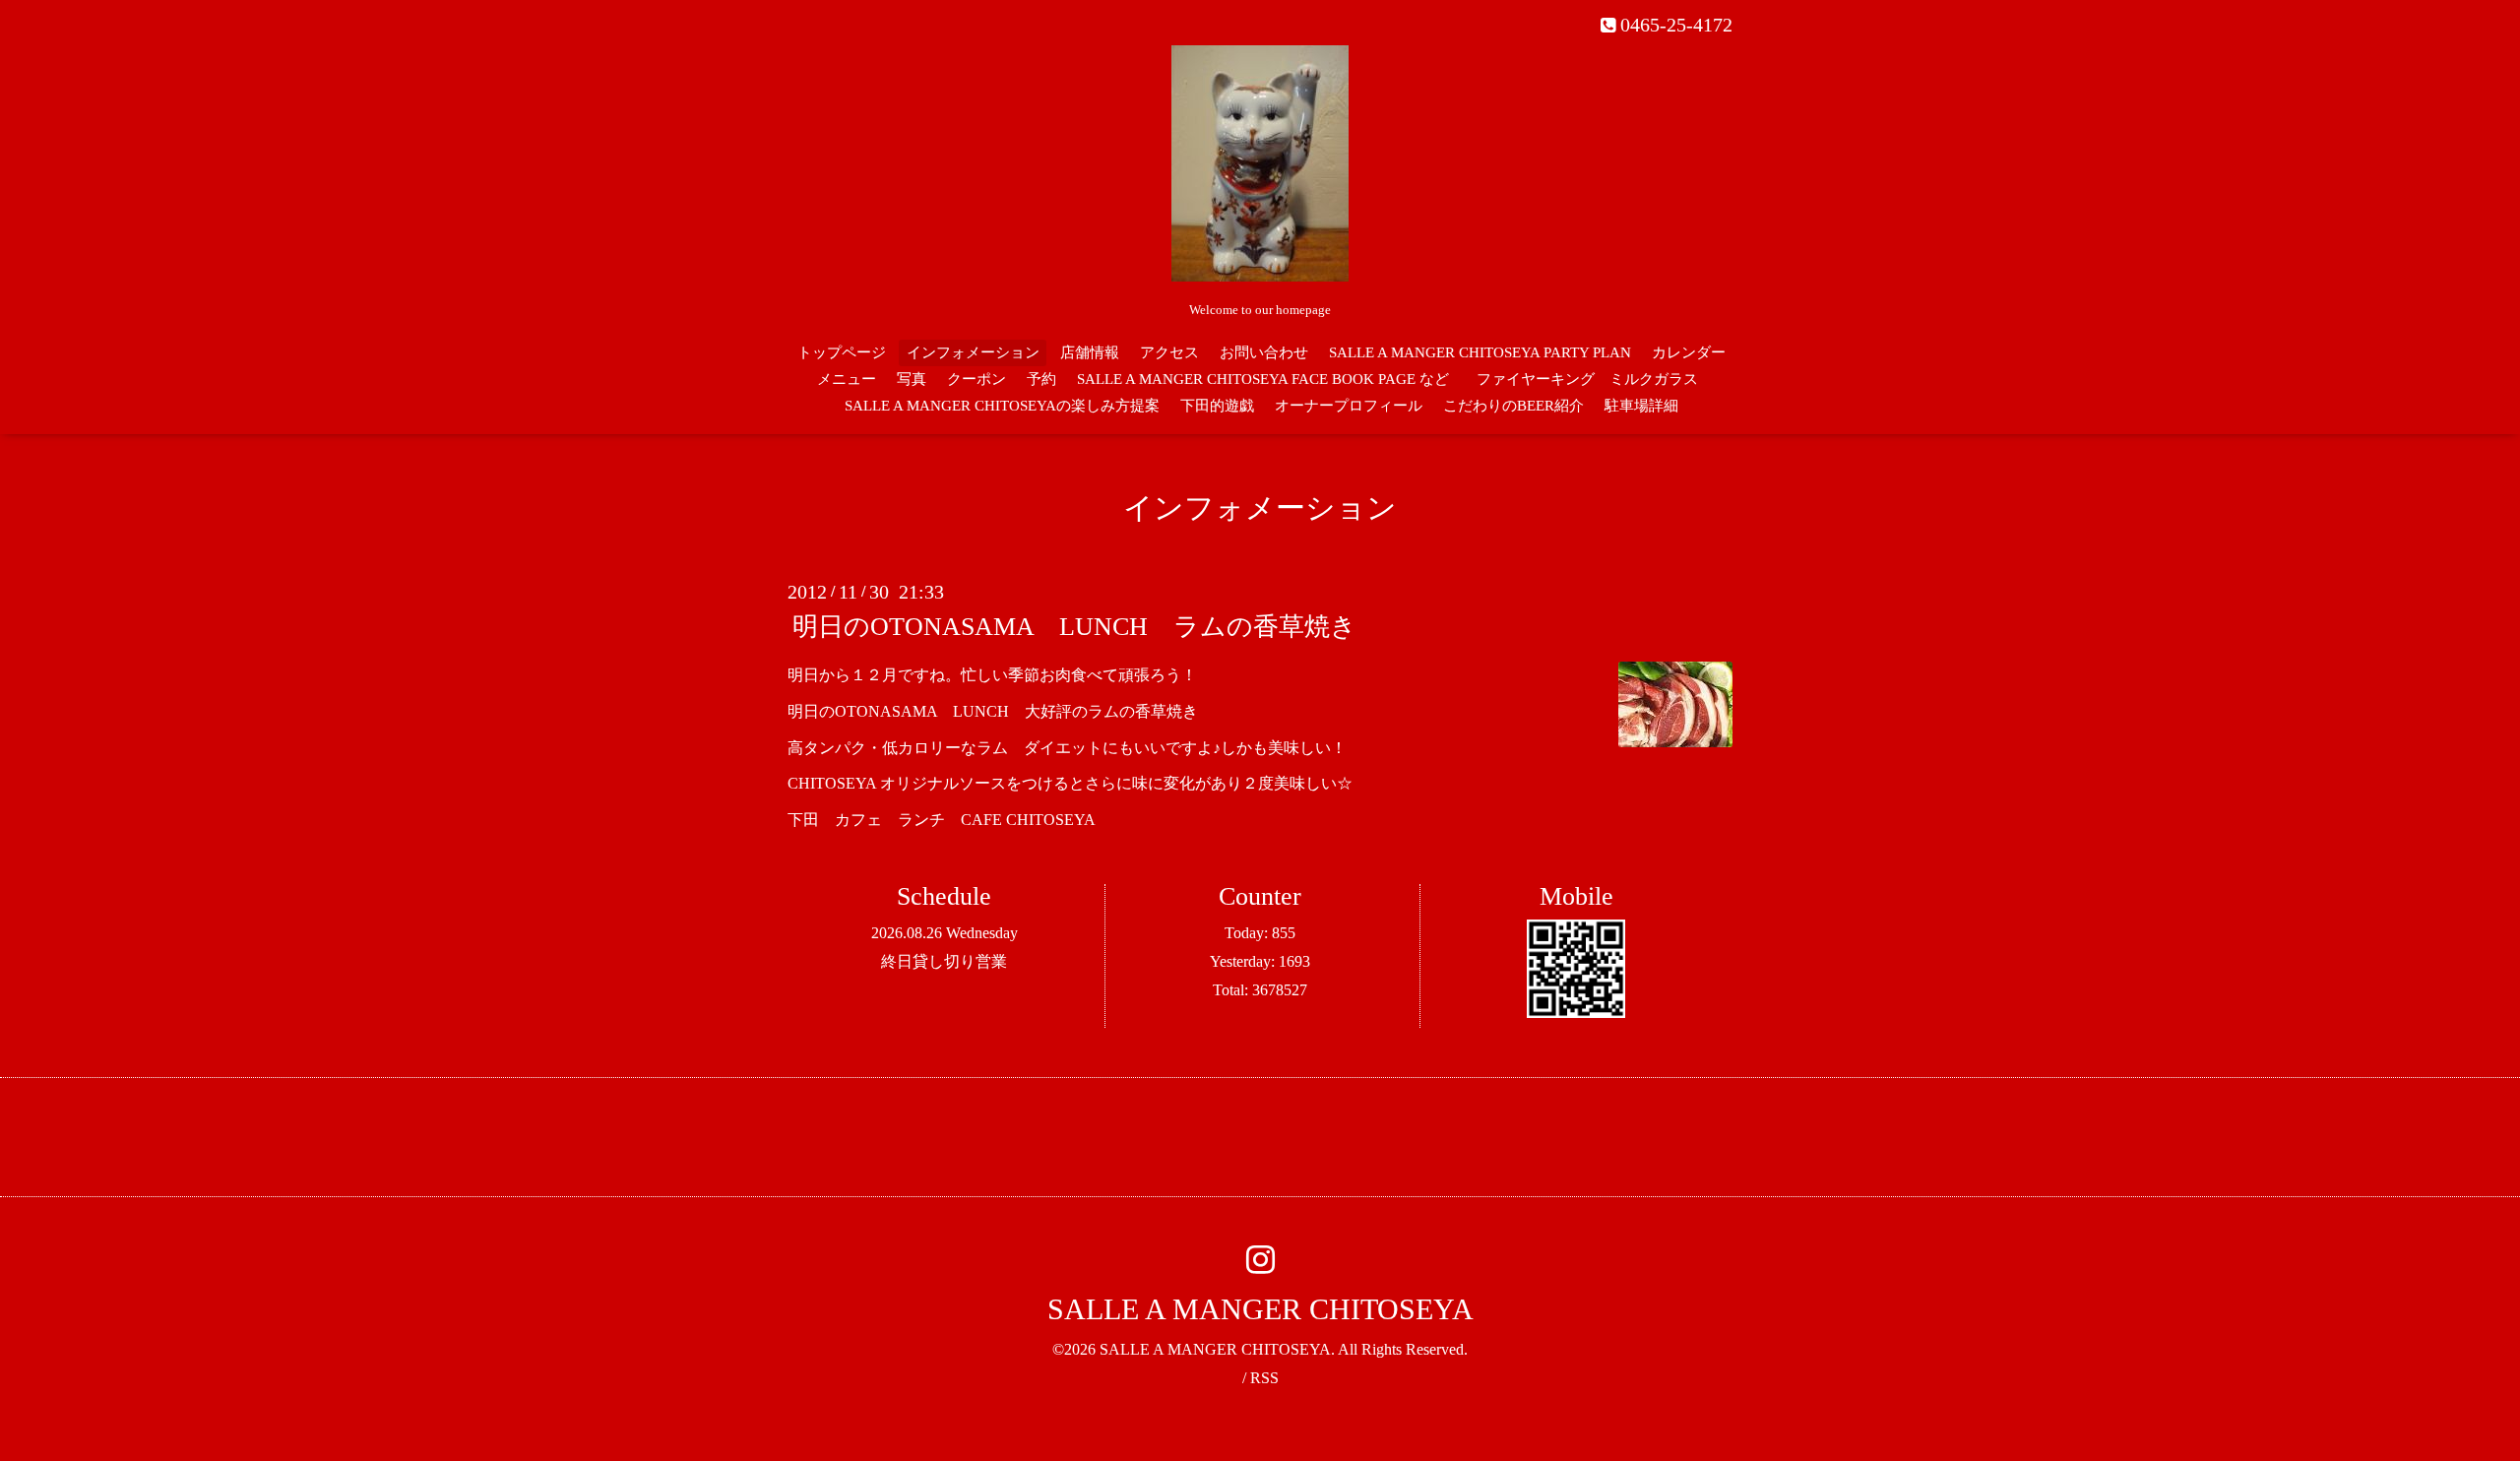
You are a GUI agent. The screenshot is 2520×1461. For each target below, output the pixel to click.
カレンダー (1689, 352)
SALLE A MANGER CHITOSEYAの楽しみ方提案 (1002, 406)
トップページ (842, 352)
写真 (912, 379)
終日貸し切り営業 (944, 961)
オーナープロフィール (1349, 406)
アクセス (1169, 352)
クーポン (976, 379)
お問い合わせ (1264, 352)
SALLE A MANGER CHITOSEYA (1260, 1309)
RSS (1264, 1378)
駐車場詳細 (1641, 406)
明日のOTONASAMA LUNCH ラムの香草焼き (1074, 627)
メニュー (847, 379)
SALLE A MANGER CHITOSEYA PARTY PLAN (1480, 352)
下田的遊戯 (1217, 406)
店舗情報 (1090, 352)
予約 (1041, 379)
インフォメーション (973, 352)
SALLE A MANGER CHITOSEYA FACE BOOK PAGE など (1263, 379)
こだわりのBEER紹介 (1513, 406)
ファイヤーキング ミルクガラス (1595, 379)
